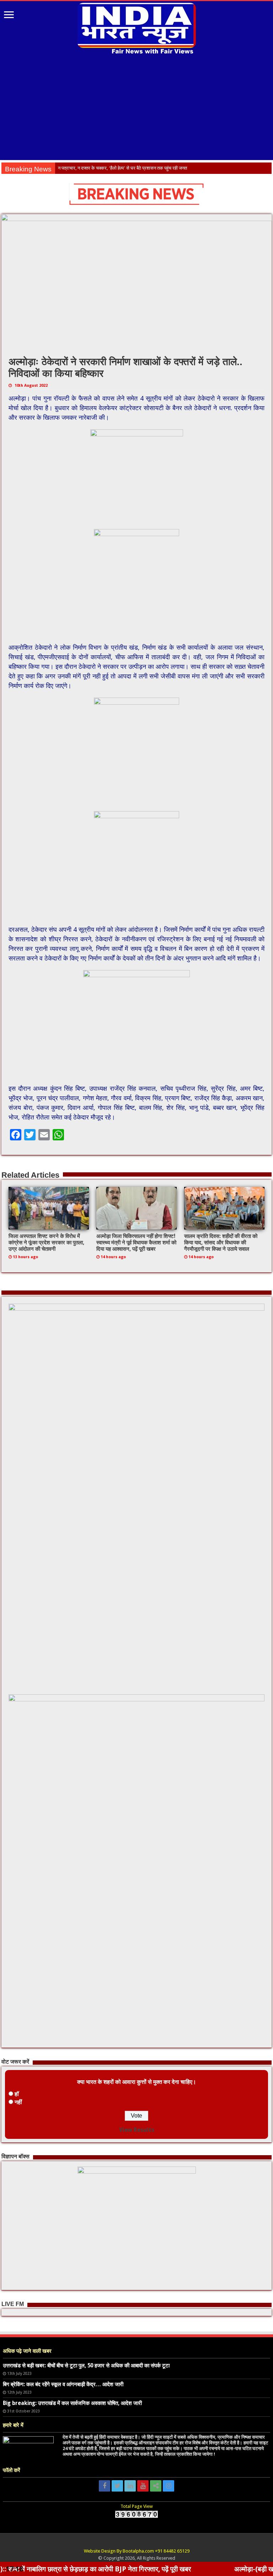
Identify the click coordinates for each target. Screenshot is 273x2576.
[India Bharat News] (137, 28)
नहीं (18, 2102)
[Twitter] (117, 2486)
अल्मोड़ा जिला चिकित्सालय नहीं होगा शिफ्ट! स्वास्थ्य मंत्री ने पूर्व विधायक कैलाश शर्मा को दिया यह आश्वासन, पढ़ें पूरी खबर (136, 1243)
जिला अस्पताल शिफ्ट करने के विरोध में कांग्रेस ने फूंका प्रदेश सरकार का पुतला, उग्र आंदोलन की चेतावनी (46, 1243)
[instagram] (168, 2486)
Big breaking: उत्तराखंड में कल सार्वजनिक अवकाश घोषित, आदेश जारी (72, 2403)
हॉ (17, 2094)
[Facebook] (105, 2486)
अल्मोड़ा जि (67, 168)
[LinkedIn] (130, 2486)
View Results (137, 2130)
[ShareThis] (156, 2486)
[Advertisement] (136, 108)
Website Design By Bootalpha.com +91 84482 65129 (137, 2551)
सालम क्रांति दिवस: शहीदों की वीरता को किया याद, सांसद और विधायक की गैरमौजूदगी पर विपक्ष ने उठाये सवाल (221, 1243)
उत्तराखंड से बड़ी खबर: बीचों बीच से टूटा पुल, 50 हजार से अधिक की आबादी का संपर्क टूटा (86, 2366)
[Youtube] (143, 2486)
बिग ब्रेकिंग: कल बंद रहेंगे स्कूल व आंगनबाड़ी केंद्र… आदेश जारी (63, 2384)
